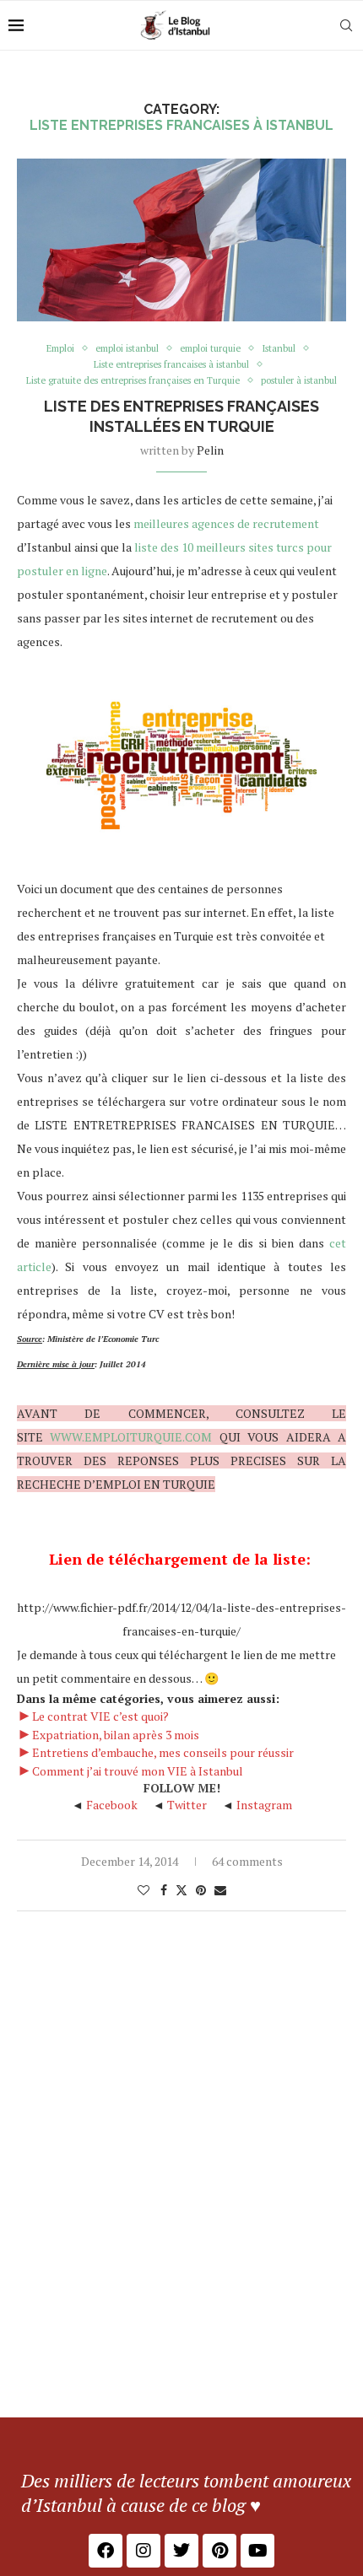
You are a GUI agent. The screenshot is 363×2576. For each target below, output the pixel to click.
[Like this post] (144, 1890)
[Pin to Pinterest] (201, 1890)
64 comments (247, 1861)
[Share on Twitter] (181, 1890)
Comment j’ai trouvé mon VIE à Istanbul (138, 1771)
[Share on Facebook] (164, 1890)
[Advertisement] (181, 2228)
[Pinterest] (219, 2551)
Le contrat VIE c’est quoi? (100, 1716)
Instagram (264, 1805)
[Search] (346, 25)
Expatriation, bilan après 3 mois (116, 1735)
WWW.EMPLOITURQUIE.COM (131, 1437)
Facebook (112, 1805)
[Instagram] (144, 2551)
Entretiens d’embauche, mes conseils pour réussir (163, 1752)
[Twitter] (181, 2551)
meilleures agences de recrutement (226, 523)
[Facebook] (106, 2551)
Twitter (187, 1805)
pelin (210, 450)
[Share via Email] (220, 1890)
